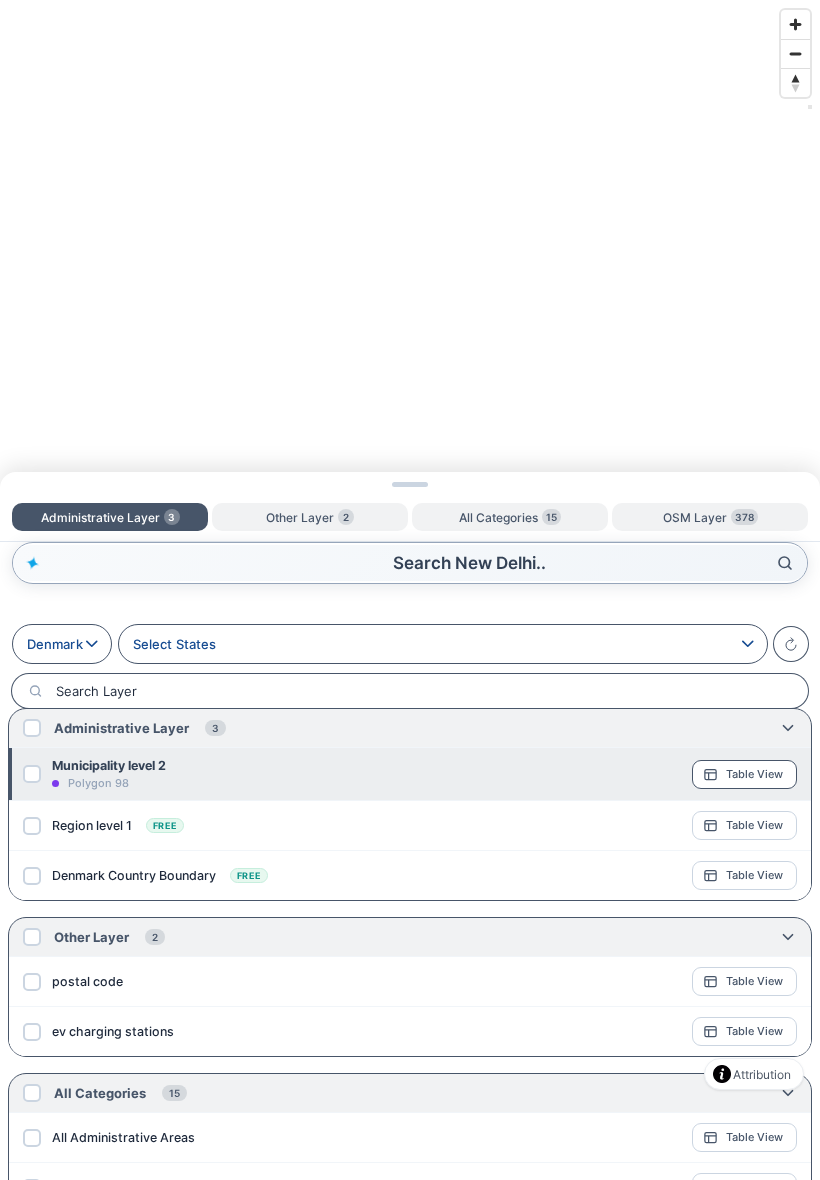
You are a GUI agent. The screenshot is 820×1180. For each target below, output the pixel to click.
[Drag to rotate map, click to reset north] (795, 82)
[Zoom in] (795, 24)
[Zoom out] (795, 53)
